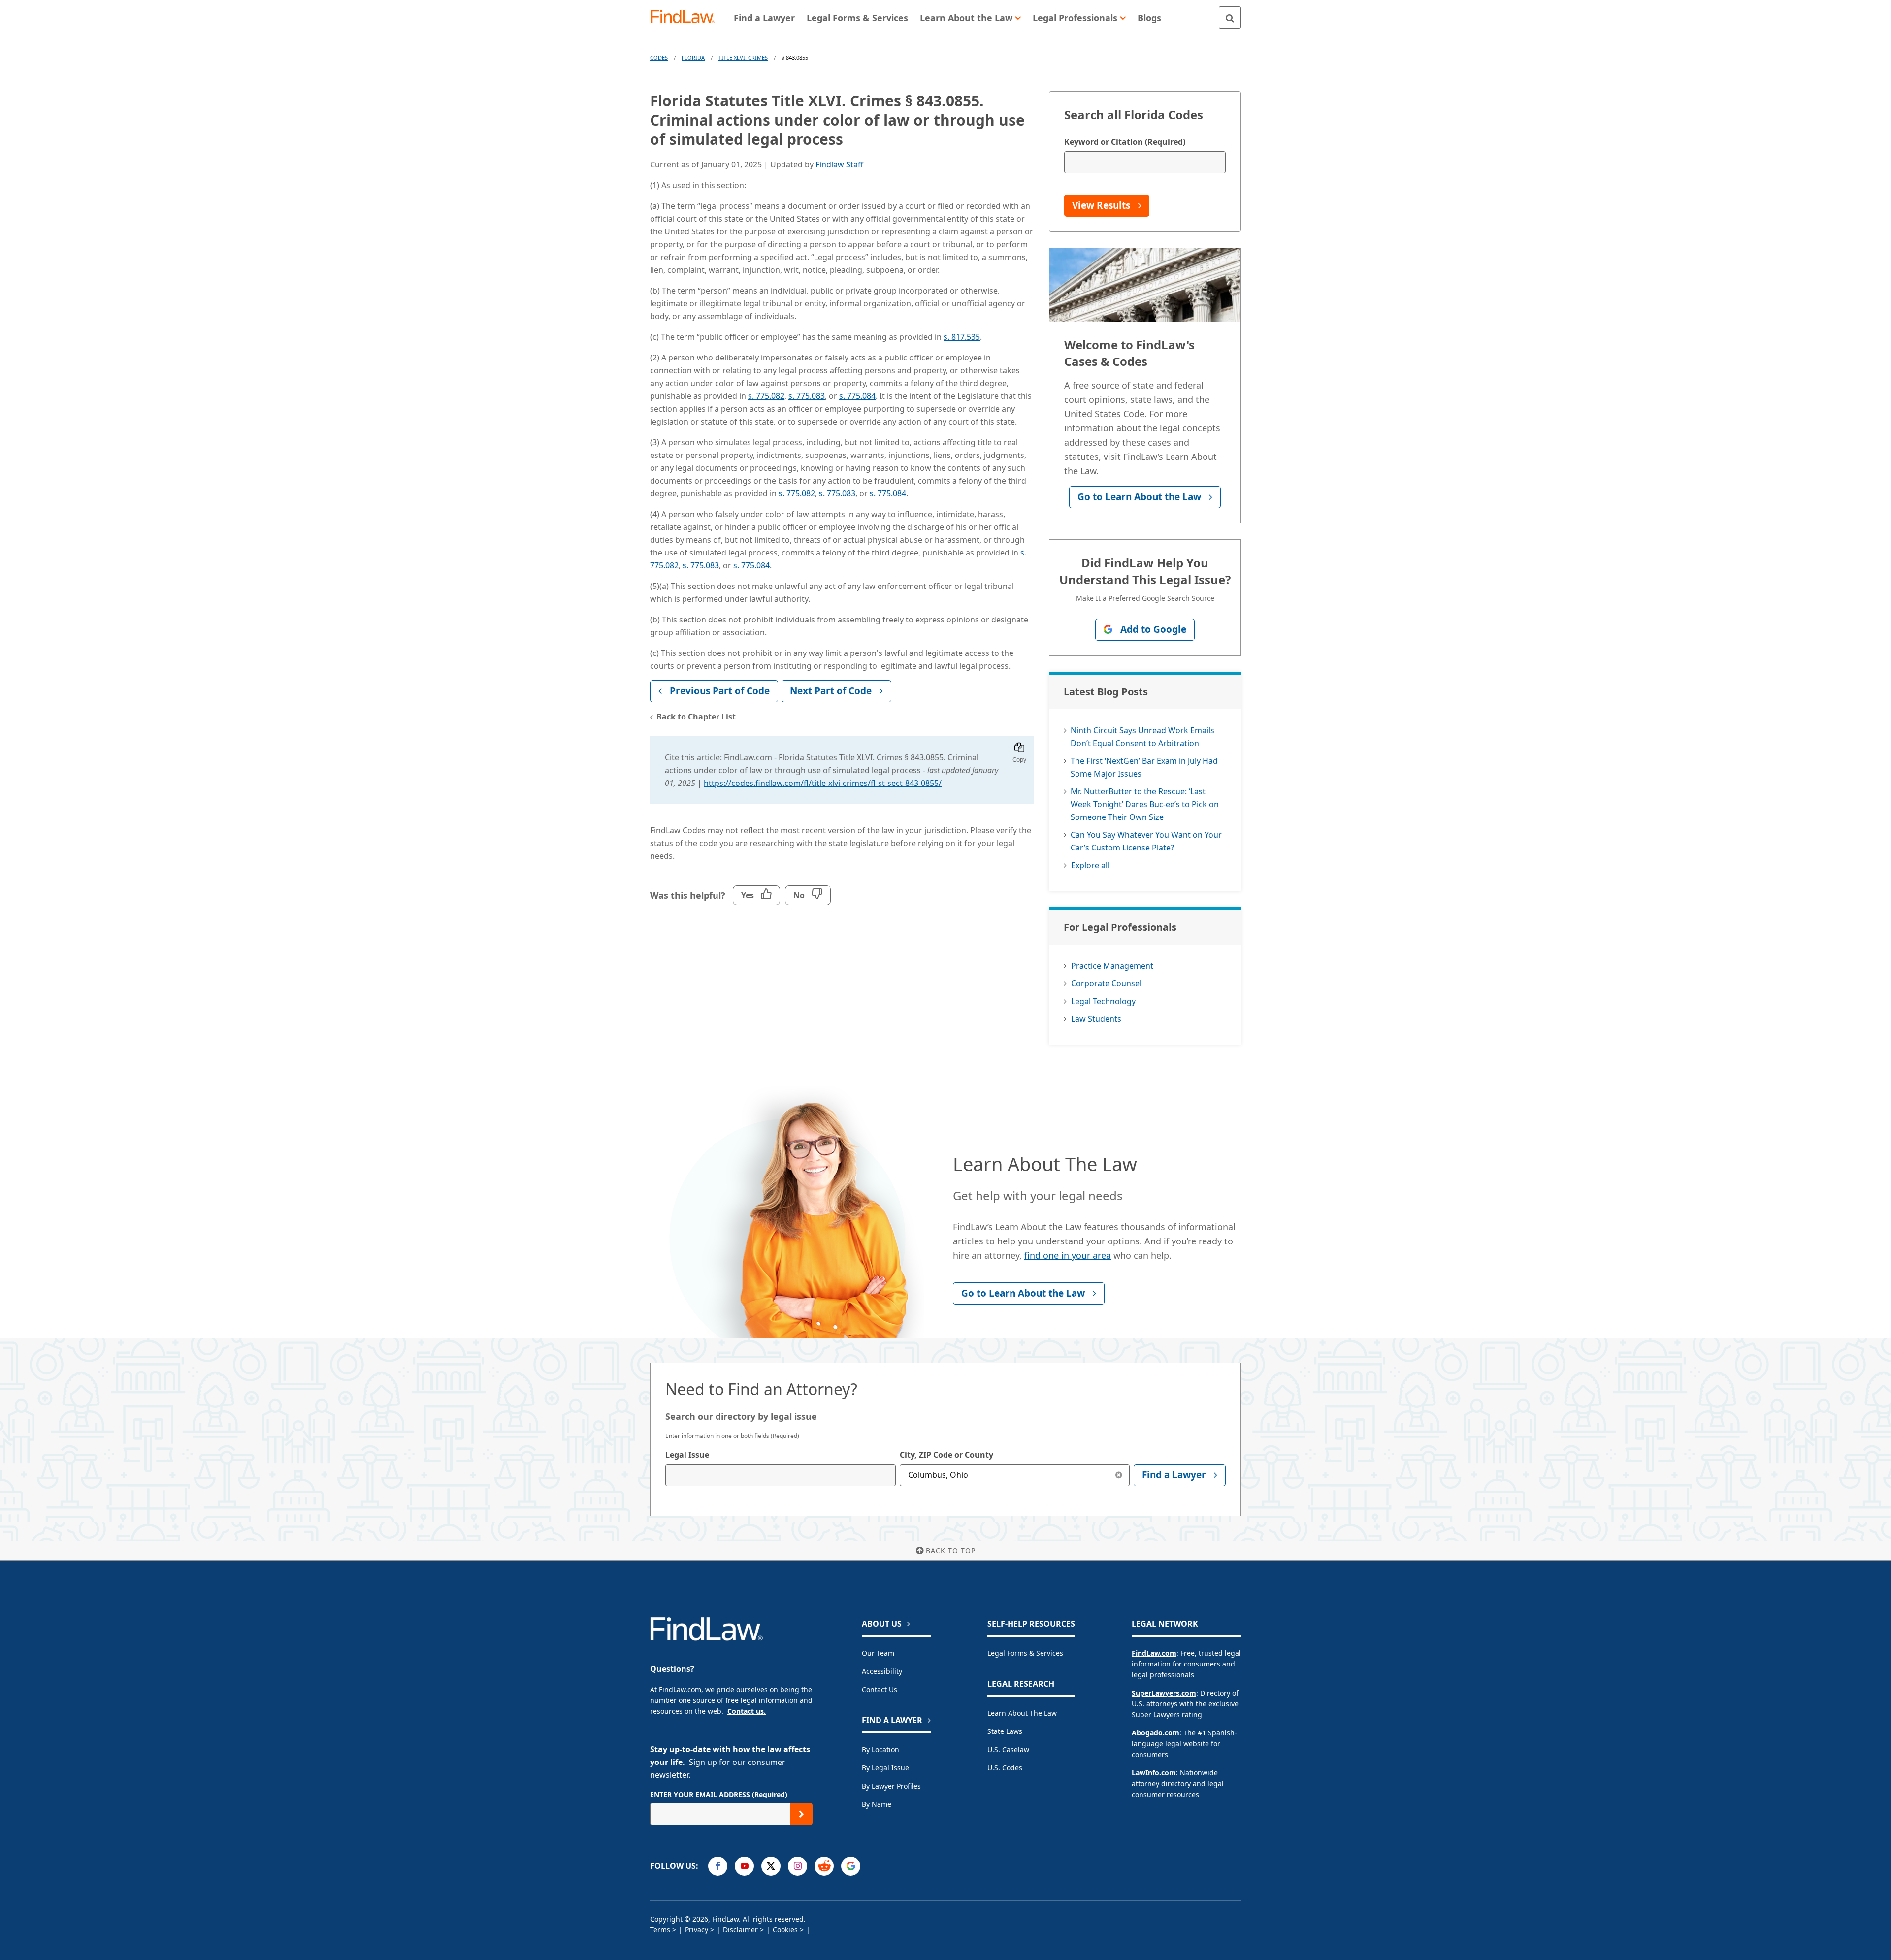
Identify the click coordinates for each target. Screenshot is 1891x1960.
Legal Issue (687, 1455)
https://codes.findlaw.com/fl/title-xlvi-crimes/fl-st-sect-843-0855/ (823, 783)
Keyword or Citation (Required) (1125, 142)
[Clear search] (1119, 1475)
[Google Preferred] (851, 1866)
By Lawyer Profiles (891, 1786)
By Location (880, 1749)
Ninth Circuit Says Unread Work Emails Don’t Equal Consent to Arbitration (1142, 737)
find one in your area (1068, 1255)
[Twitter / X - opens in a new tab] (771, 1866)
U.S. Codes (1005, 1768)
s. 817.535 (962, 337)
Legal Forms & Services (1025, 1653)
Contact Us (880, 1689)
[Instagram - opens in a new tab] (798, 1866)
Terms (660, 1930)
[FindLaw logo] (687, 17)
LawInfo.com (1154, 1773)
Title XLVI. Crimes (743, 57)
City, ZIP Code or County (946, 1455)
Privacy (697, 1930)
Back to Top (951, 1551)
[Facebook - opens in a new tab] (718, 1866)
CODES (659, 57)
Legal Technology (1103, 1001)
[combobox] (781, 1475)
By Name (877, 1804)
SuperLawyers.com (1164, 1693)
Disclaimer (740, 1930)
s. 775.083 (807, 396)
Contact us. (747, 1711)
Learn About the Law (1022, 1713)
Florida (693, 57)
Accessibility (882, 1671)
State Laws (1005, 1731)
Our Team (878, 1653)
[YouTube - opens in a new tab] (744, 1866)
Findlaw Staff (839, 164)
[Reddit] (824, 1866)
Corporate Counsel (1106, 983)
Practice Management (1112, 966)
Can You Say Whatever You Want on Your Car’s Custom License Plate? (1146, 841)
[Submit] (801, 1814)
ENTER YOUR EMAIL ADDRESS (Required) (719, 1794)
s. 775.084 (857, 396)
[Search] (1230, 17)
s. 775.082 (766, 396)
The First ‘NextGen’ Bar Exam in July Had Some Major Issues (1144, 767)
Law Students (1096, 1019)
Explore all (1090, 865)
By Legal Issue (885, 1768)
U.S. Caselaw (1008, 1749)
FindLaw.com (1154, 1653)
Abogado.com (1156, 1733)
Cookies (785, 1930)
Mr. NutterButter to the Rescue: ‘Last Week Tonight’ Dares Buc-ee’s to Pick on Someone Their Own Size (1145, 804)
